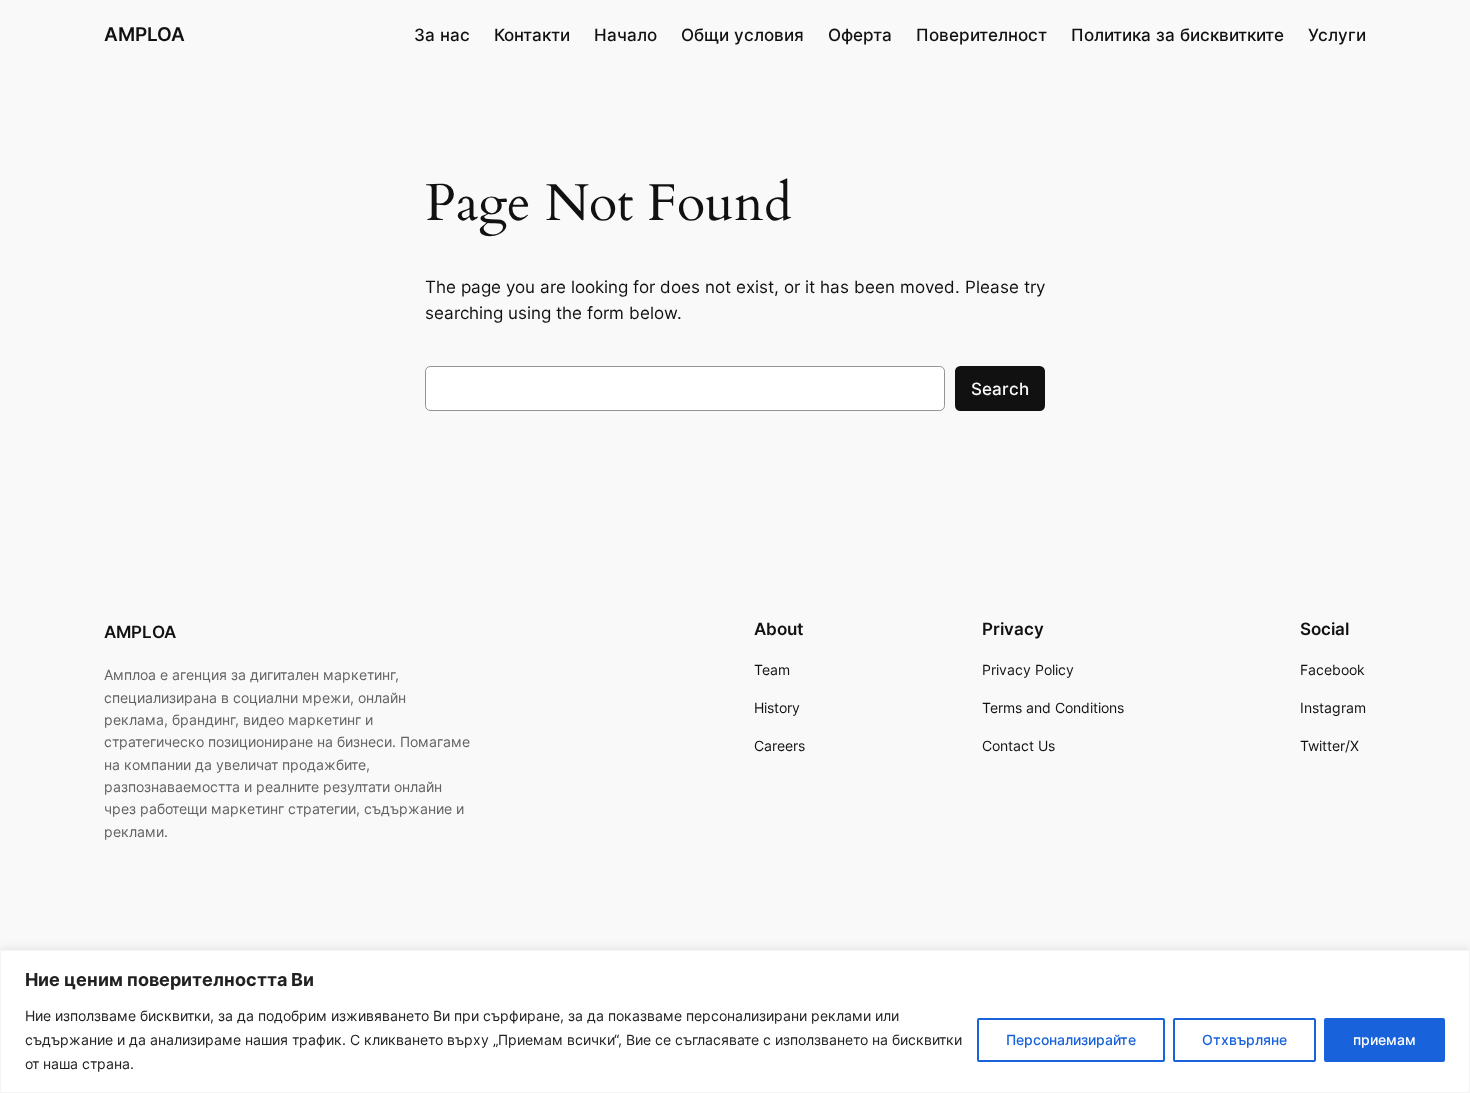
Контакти (532, 35)
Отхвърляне (1244, 1039)
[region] (735, 1021)
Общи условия (742, 35)
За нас (442, 35)
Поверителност (981, 35)
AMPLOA (144, 34)
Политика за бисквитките (1177, 35)
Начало (625, 35)
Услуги (1337, 35)
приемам (1384, 1039)
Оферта (860, 35)
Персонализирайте (1071, 1039)
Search (1000, 389)
